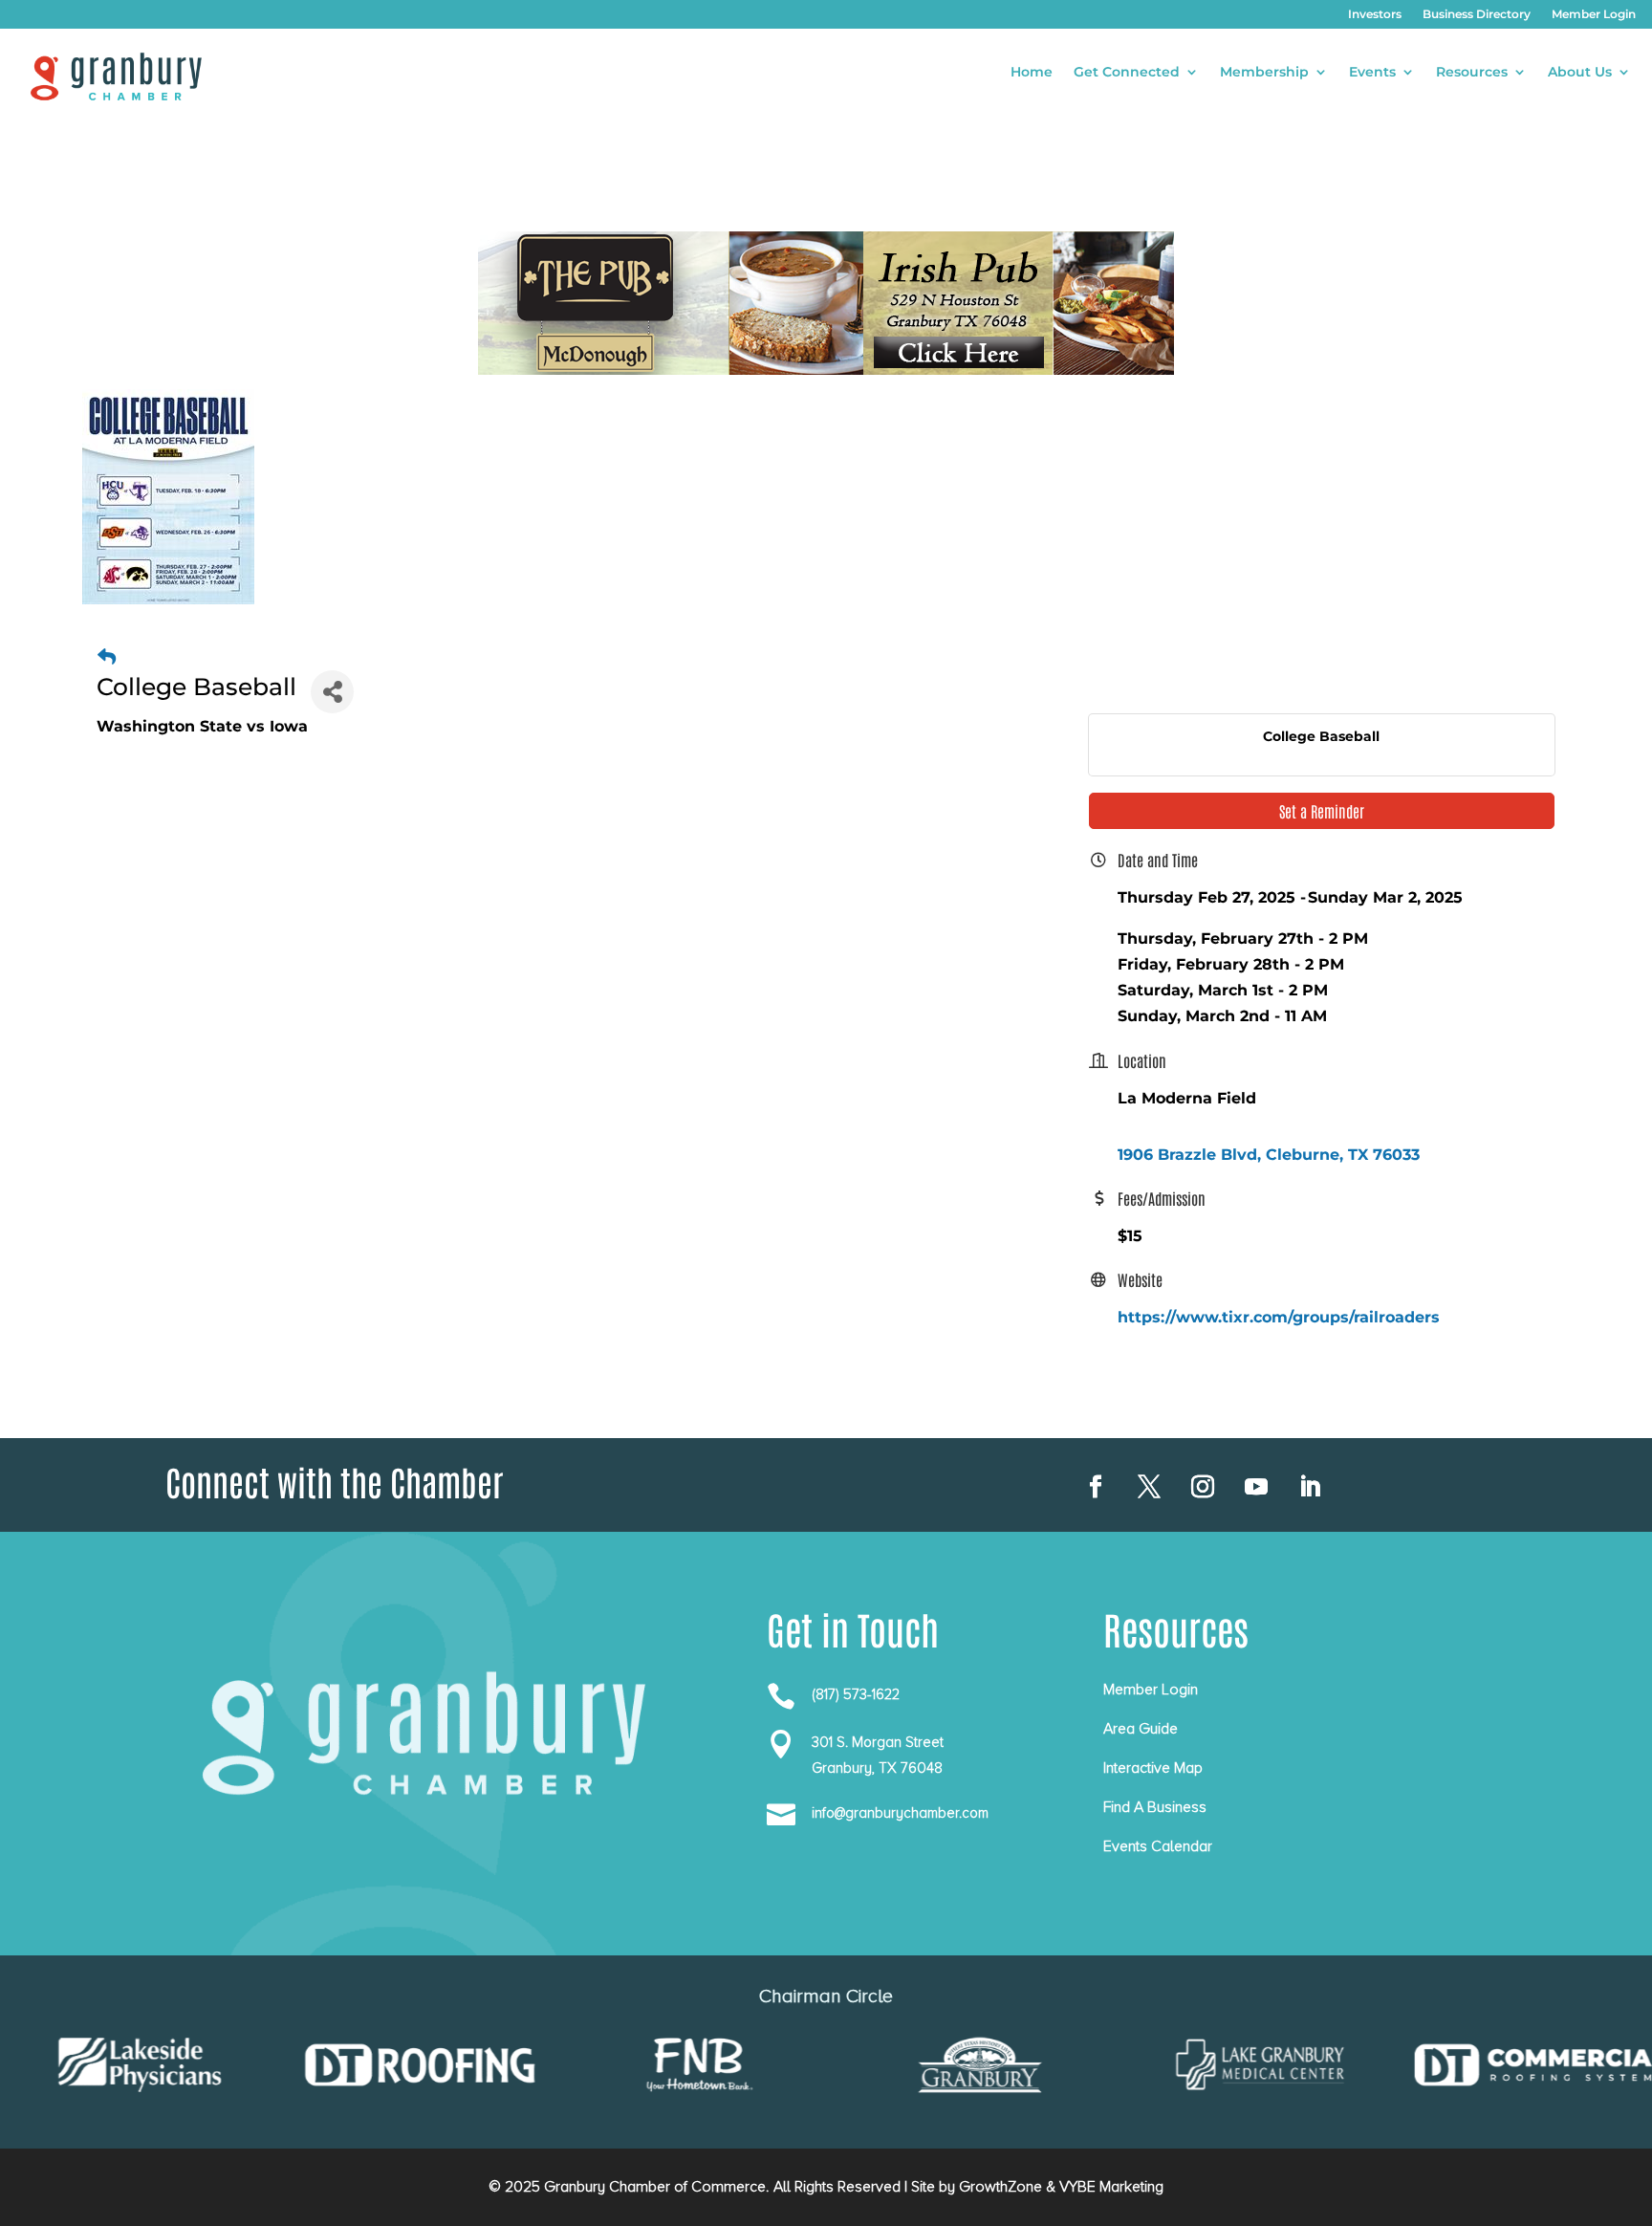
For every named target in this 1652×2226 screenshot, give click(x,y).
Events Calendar (1158, 1846)
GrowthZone (1000, 2187)
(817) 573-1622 (856, 1694)
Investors (1375, 14)
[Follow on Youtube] (1256, 1487)
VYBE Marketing (1111, 2187)
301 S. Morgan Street (878, 1742)
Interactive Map (1153, 1768)
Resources (1472, 73)
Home (1032, 73)
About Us (1580, 73)
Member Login (1594, 14)
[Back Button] (107, 657)
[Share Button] (332, 692)
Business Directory (1477, 14)
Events (1372, 73)
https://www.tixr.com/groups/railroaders (1279, 1317)
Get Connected (1127, 73)
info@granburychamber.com (900, 1813)
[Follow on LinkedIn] (1310, 1487)
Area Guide (1141, 1729)
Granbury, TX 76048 (877, 1768)
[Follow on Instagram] (1203, 1487)
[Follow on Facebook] (1096, 1487)
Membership (1264, 73)
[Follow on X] (1149, 1487)
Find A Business (1155, 1807)
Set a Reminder (1322, 811)
